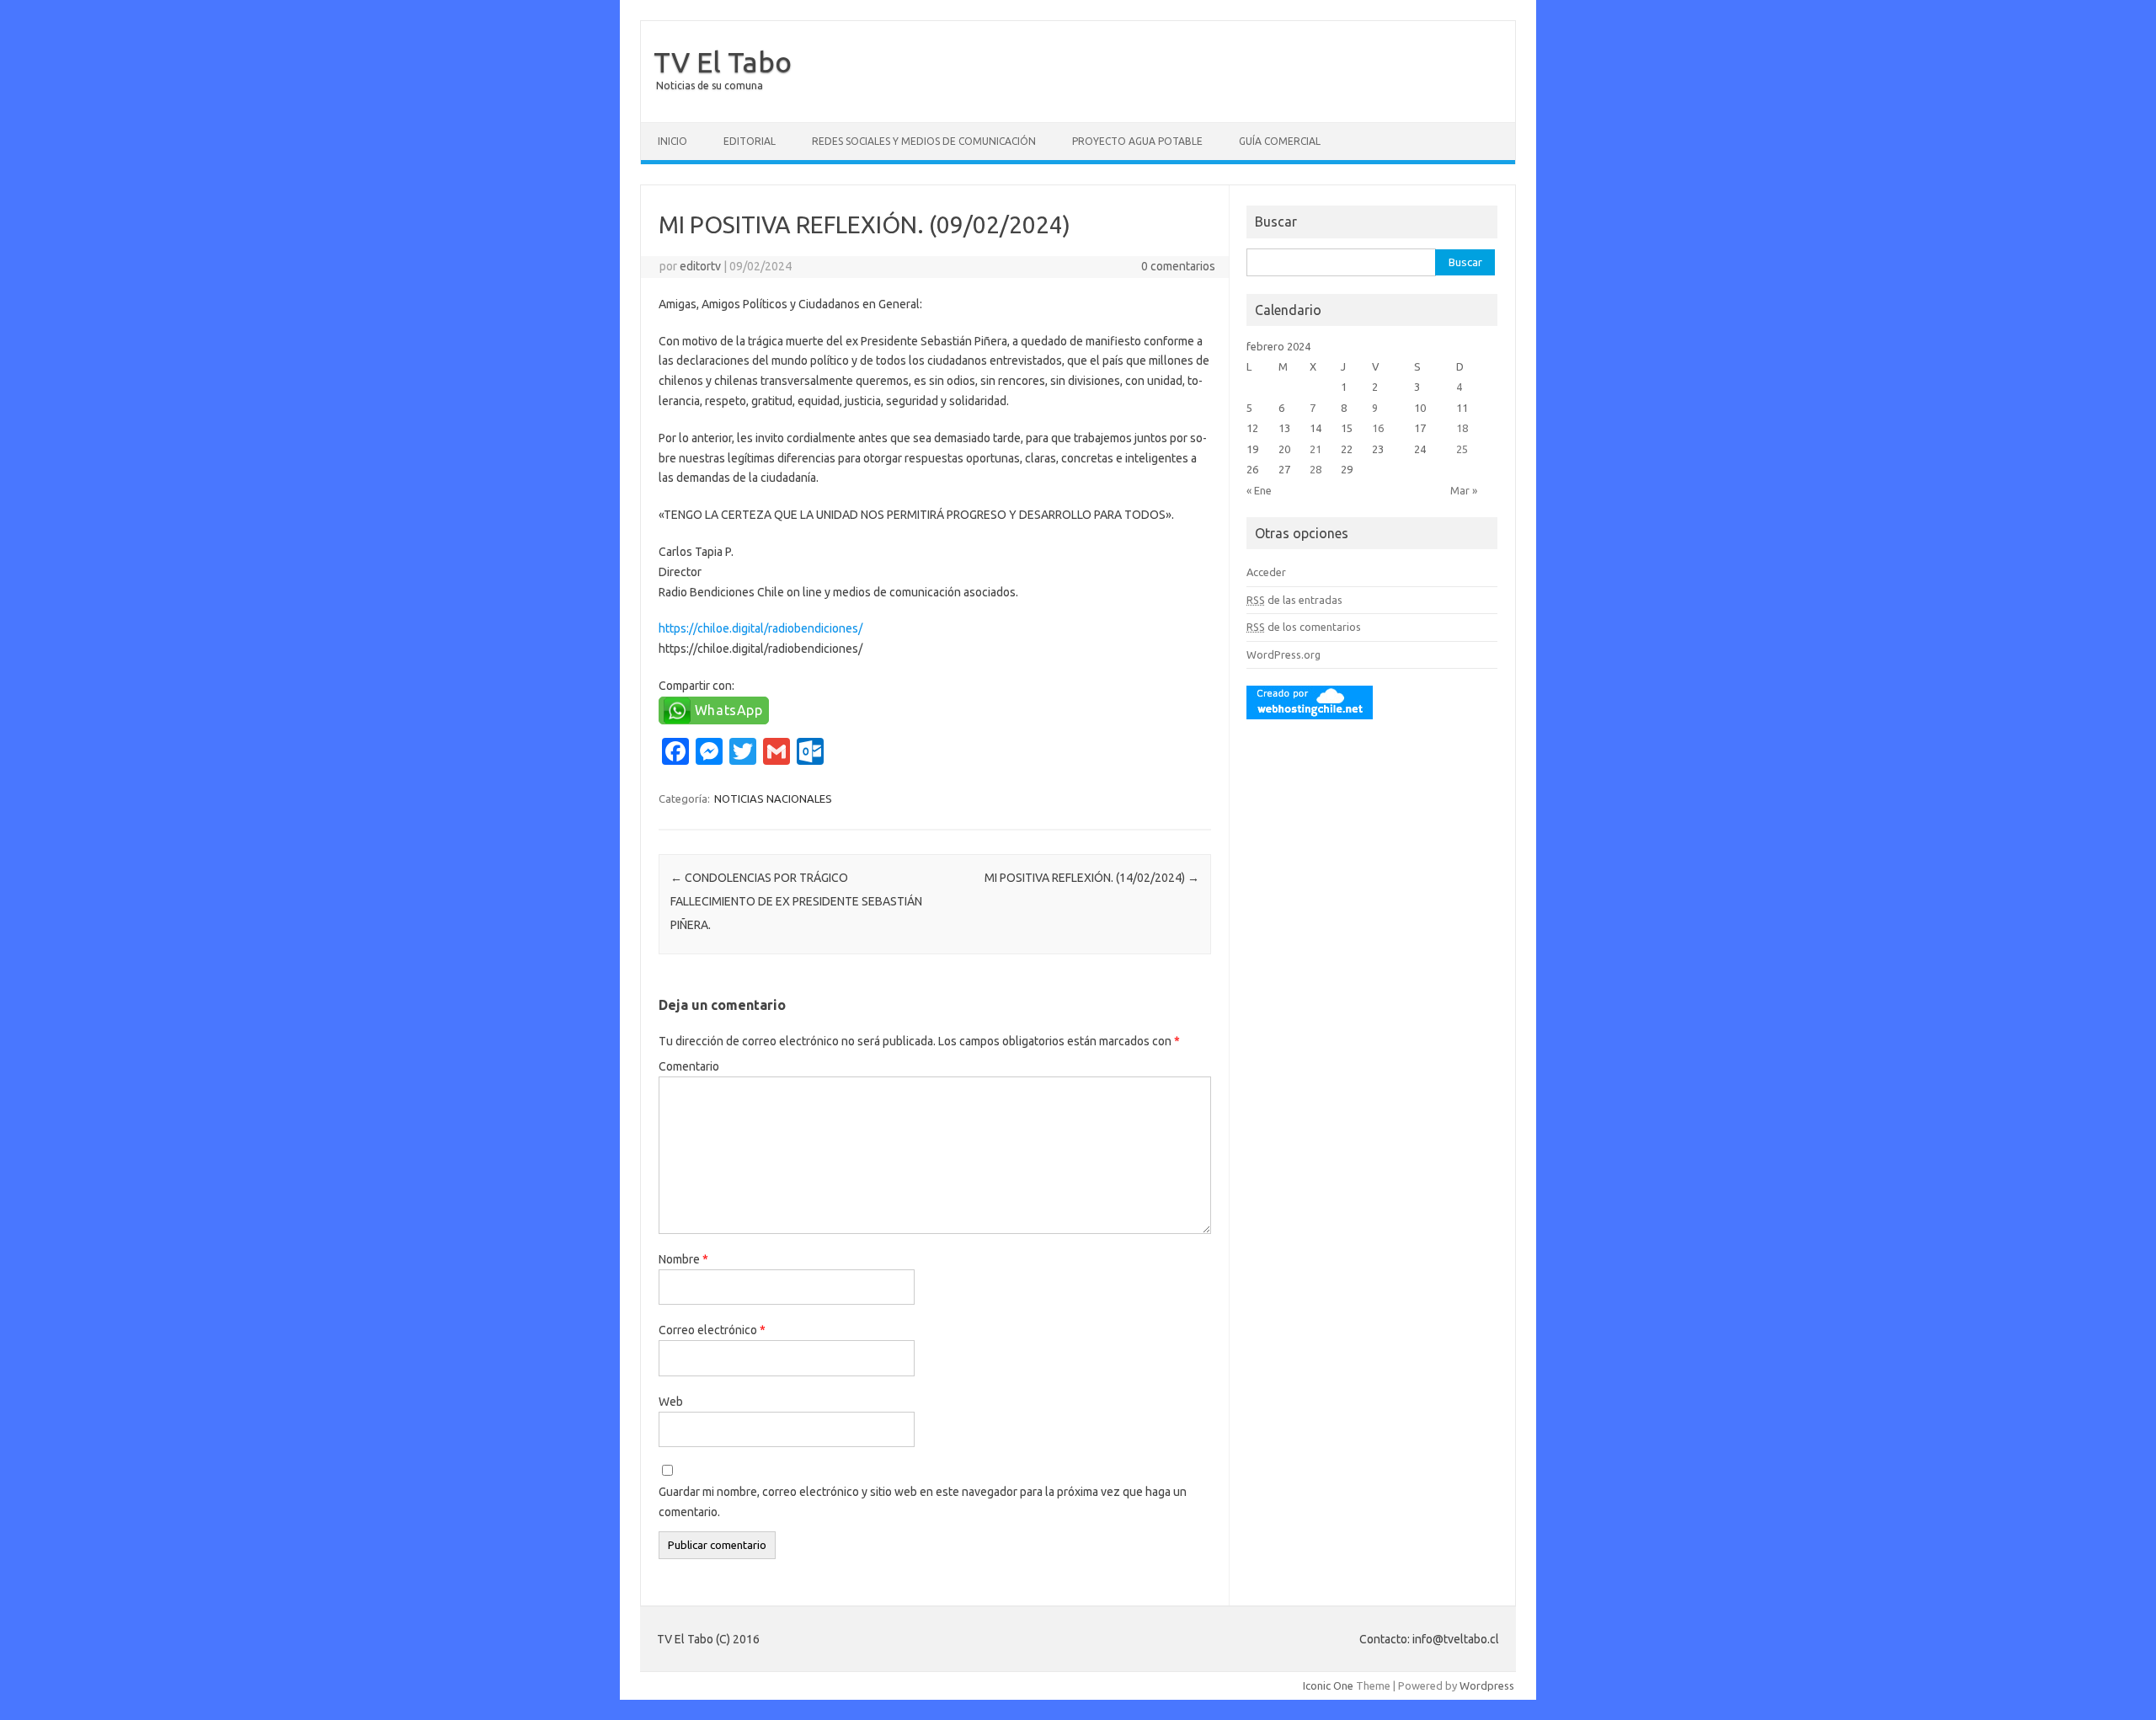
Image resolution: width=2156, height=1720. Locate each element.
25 (1462, 449)
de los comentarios (1304, 627)
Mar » (1464, 490)
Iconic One (1328, 1685)
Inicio (672, 141)
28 (1315, 469)
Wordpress (1487, 1685)
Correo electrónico (712, 1330)
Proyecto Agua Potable (1137, 141)
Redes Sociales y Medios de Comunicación (924, 141)
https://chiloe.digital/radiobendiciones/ (760, 628)
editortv (700, 266)
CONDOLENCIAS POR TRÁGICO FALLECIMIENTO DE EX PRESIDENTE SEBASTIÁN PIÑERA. (796, 901)
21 (1315, 449)
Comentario (689, 1066)
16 (1378, 428)
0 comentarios (1178, 266)
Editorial (750, 141)
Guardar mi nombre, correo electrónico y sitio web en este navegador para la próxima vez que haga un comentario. (923, 1502)
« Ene (1259, 490)
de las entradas (1294, 600)
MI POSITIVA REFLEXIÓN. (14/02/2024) (1092, 878)
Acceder (1266, 572)
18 (1462, 428)
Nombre (683, 1259)
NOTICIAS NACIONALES (773, 799)
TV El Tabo (723, 61)
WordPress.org (1283, 654)
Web (671, 1402)
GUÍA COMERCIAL (1280, 141)
